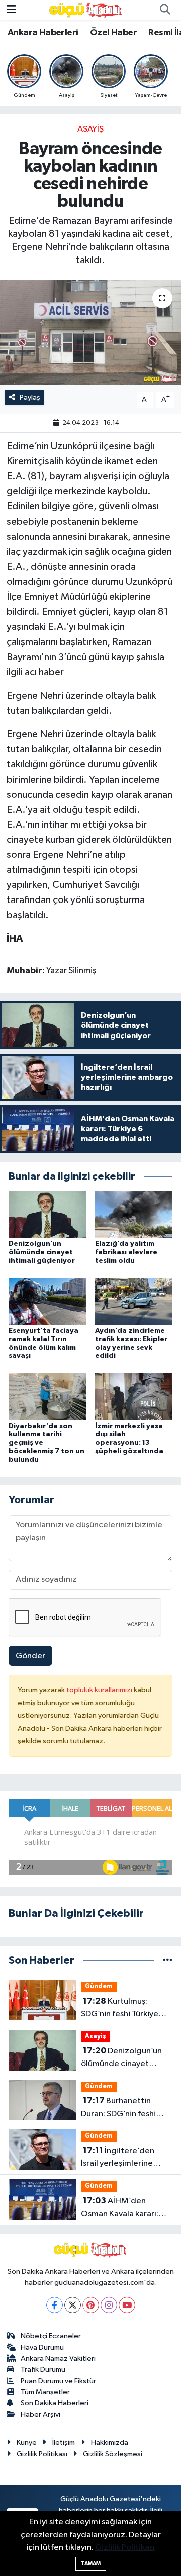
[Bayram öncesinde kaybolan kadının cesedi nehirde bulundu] (90, 333)
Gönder (30, 1656)
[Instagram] (109, 2305)
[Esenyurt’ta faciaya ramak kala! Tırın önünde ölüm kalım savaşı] (48, 1301)
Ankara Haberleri (43, 33)
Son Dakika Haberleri (55, 2403)
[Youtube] (127, 2305)
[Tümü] (168, 1960)
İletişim (64, 2443)
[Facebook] (55, 2305)
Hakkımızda (110, 2443)
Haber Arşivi (40, 2415)
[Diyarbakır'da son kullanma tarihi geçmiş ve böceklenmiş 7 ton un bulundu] (48, 1396)
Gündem (99, 1986)
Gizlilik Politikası (42, 2454)
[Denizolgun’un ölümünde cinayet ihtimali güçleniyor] (48, 1214)
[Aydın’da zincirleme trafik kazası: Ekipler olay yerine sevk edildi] (134, 1301)
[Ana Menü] (11, 10)
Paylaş (30, 397)
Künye (27, 2443)
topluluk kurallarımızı (100, 1690)
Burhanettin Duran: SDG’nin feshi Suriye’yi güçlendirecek (125, 2108)
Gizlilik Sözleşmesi (113, 2454)
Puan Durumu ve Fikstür (58, 2381)
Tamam (91, 2564)
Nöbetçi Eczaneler (51, 2336)
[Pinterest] (91, 2305)
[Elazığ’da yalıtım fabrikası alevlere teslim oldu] (134, 1214)
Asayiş (90, 129)
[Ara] (165, 10)
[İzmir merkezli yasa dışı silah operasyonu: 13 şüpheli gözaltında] (134, 1396)
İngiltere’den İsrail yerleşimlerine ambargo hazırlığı (118, 2158)
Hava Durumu (42, 2347)
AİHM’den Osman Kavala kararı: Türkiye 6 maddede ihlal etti (126, 2208)
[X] (73, 2305)
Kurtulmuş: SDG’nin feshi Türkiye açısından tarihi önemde (126, 2009)
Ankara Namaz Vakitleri (58, 2358)
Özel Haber (113, 33)
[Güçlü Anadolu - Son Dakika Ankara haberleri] (86, 10)
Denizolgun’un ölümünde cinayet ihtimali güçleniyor (42, 1252)
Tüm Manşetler (45, 2392)
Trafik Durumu (43, 2369)
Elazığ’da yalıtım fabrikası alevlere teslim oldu (126, 1252)
